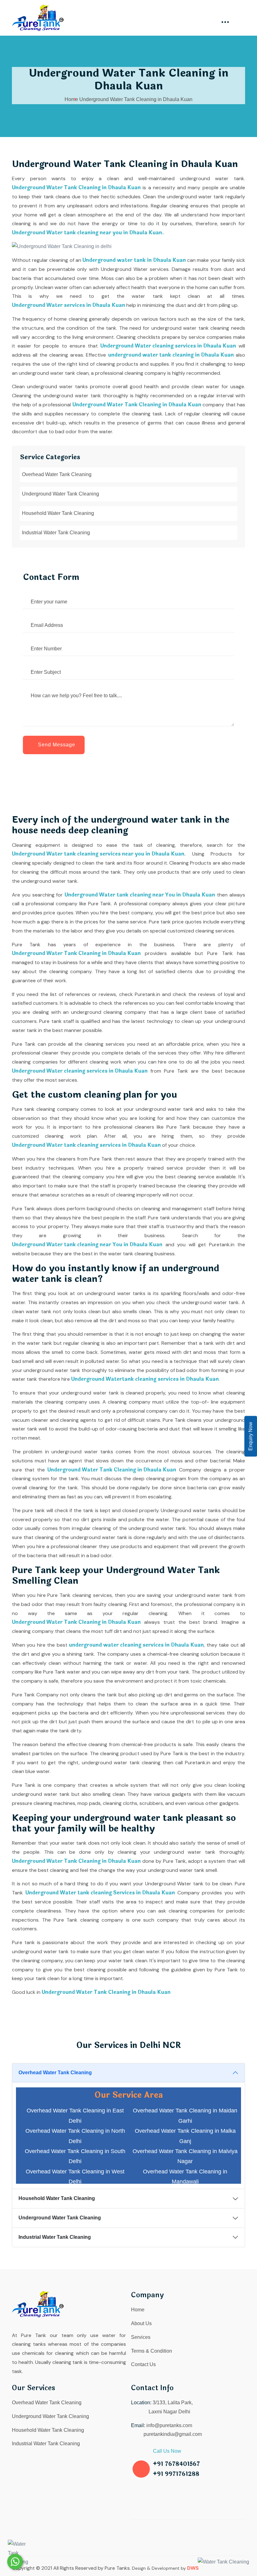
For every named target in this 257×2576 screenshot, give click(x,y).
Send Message (57, 745)
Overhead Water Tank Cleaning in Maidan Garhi (185, 2116)
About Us (141, 2323)
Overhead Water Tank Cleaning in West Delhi (75, 2177)
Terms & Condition (152, 2351)
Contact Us (143, 2364)
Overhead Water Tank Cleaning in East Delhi (75, 2116)
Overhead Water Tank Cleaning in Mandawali (185, 2177)
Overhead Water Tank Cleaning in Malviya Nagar (185, 2156)
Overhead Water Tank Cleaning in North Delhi (75, 2136)
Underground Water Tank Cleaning (60, 494)
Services (141, 2337)
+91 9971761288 (176, 2474)
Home (71, 99)
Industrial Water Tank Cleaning (56, 533)
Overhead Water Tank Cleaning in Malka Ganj (185, 2136)
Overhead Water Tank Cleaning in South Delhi (75, 2156)
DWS (193, 2568)
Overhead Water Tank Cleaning (57, 474)
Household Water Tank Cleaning (58, 513)
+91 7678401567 (176, 2464)
